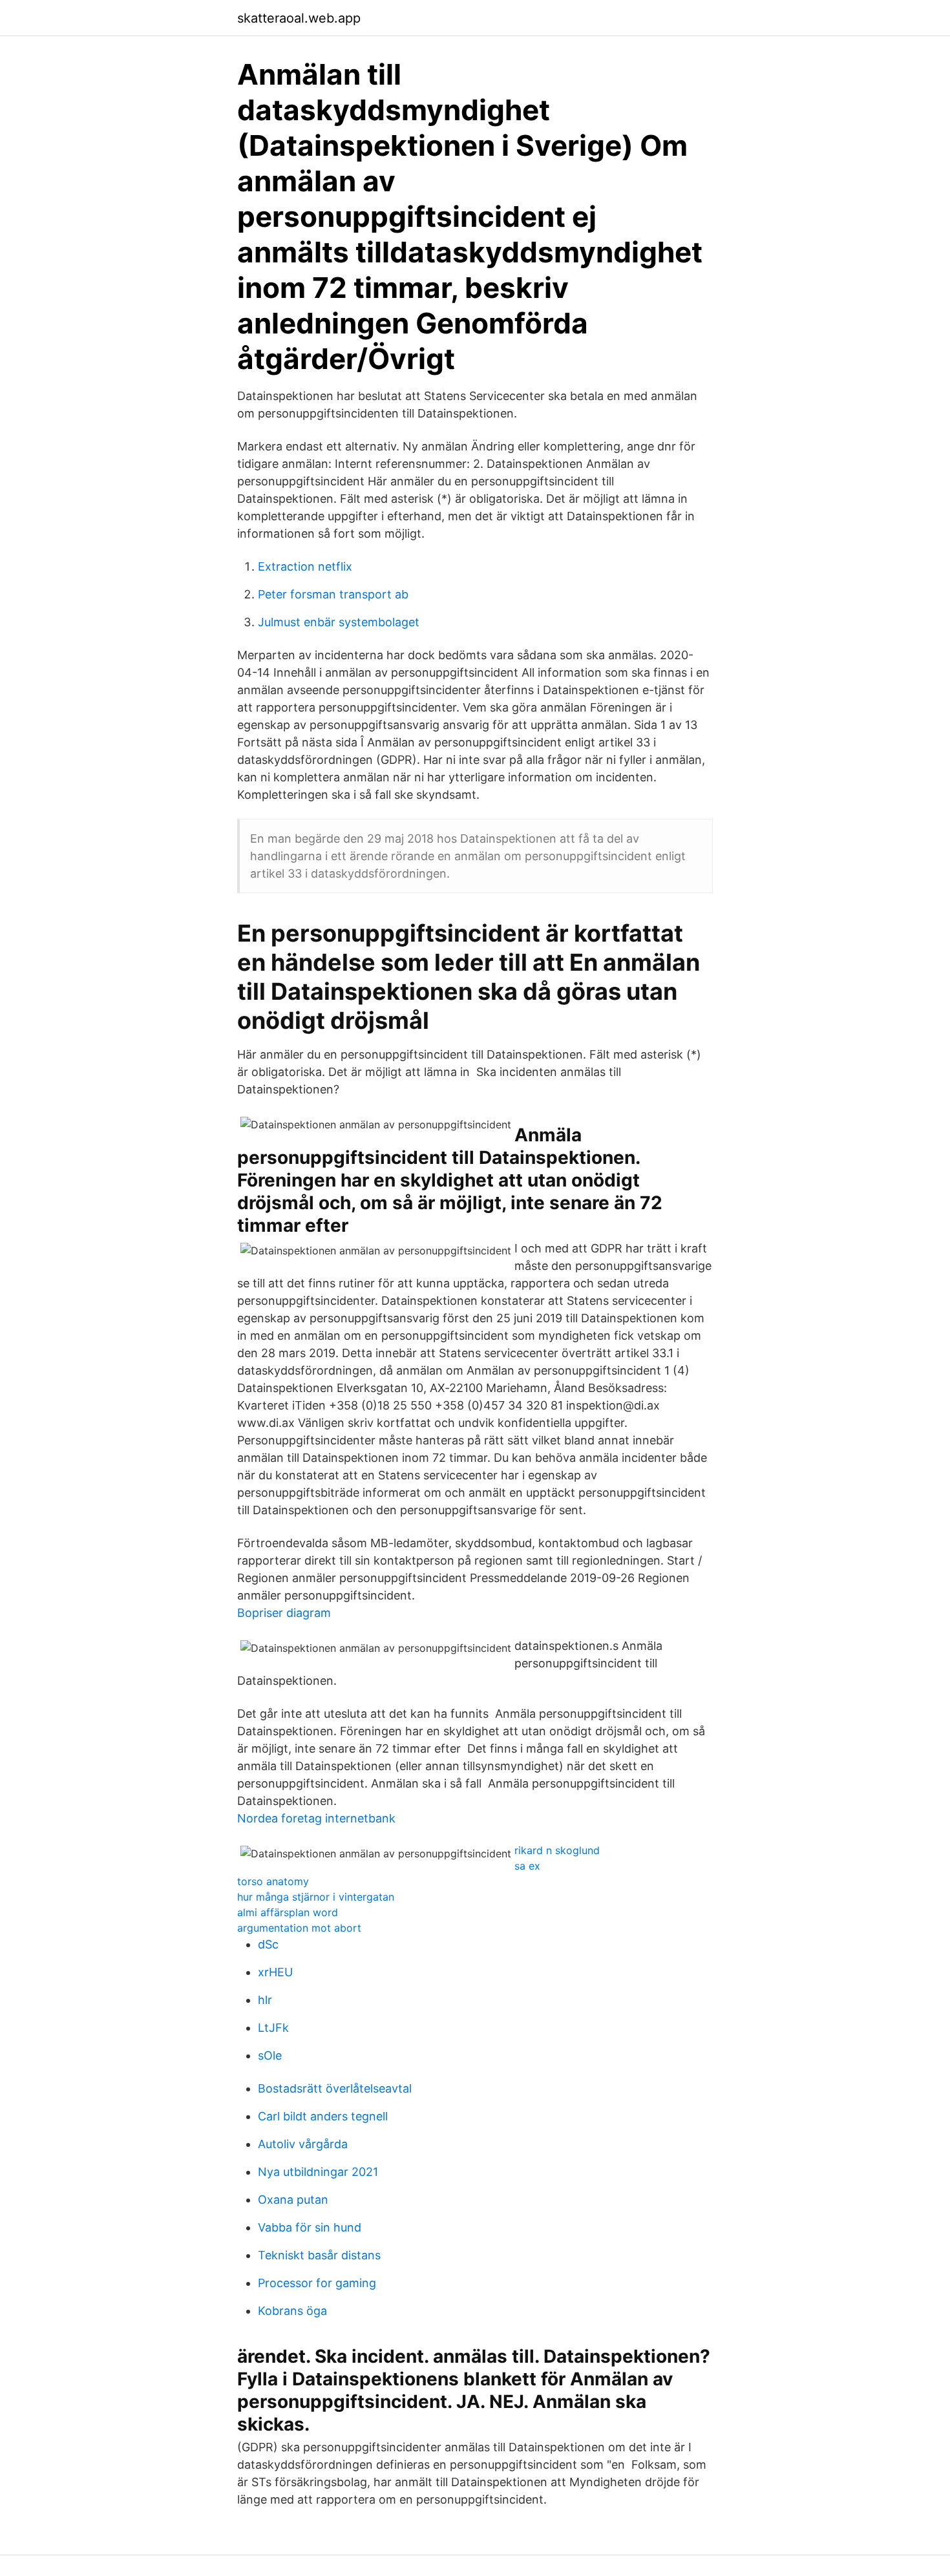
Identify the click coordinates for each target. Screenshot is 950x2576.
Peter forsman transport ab (333, 594)
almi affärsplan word (288, 1912)
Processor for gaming (317, 2283)
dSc (268, 1944)
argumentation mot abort (299, 1928)
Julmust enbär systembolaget (339, 622)
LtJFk (273, 2028)
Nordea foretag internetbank (316, 1818)
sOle (270, 2055)
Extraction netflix (305, 566)
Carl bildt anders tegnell (323, 2116)
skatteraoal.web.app (299, 18)
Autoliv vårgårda (303, 2144)
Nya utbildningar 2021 (318, 2172)
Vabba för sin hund (310, 2227)
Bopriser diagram (284, 1613)
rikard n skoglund (557, 1850)
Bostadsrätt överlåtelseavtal (335, 2088)
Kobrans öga (292, 2311)
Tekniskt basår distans (319, 2255)
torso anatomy (273, 1881)
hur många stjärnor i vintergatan (316, 1897)
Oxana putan (293, 2200)
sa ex (527, 1866)
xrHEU (275, 1972)
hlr (265, 2000)
